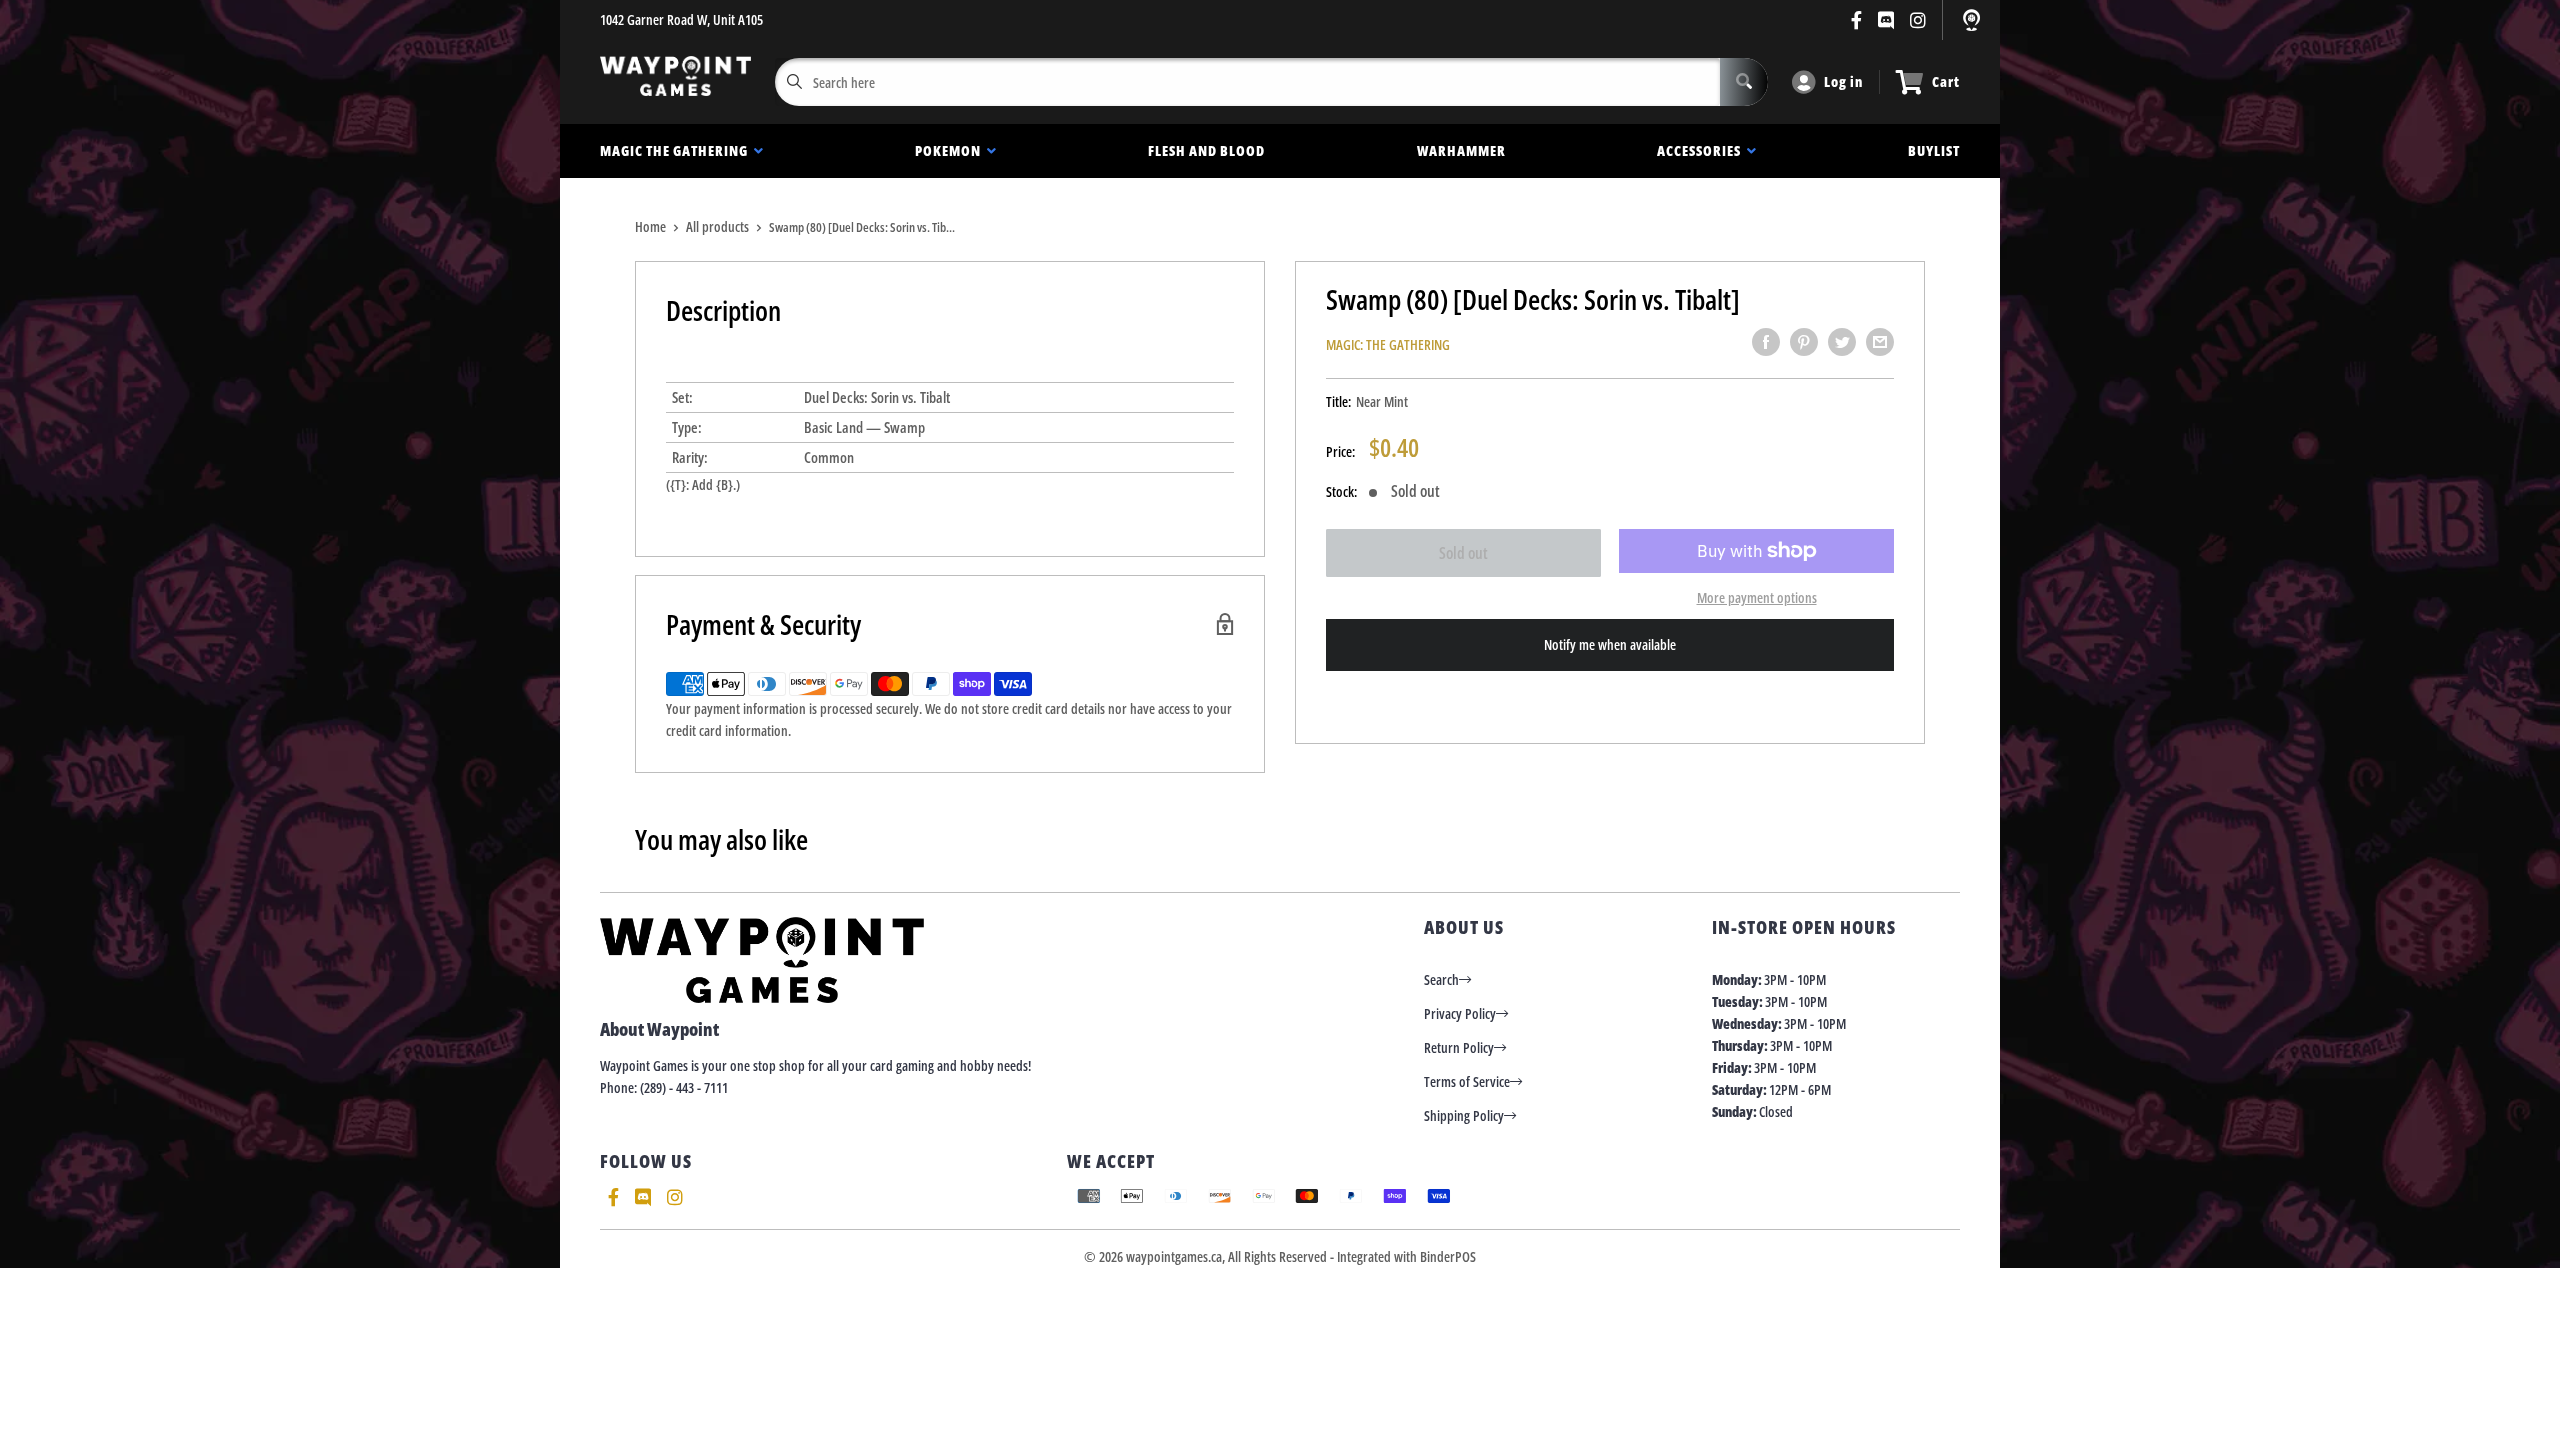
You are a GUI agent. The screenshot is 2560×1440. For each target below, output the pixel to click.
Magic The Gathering (677, 150)
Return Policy (1459, 1047)
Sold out (1463, 553)
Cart (1946, 81)
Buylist (1934, 150)
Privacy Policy (1460, 1013)
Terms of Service (1467, 1081)
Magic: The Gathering (1388, 344)
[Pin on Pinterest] (1804, 342)
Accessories (1702, 150)
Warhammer (1461, 150)
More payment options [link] (1757, 597)
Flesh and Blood (1206, 150)
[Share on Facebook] (1766, 342)
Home (650, 226)
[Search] (1744, 82)
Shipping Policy (1464, 1115)
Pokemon (951, 150)
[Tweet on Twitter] (1842, 342)
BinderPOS (1448, 1256)
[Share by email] (1880, 342)
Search (1441, 979)
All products (717, 226)
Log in (1843, 81)
